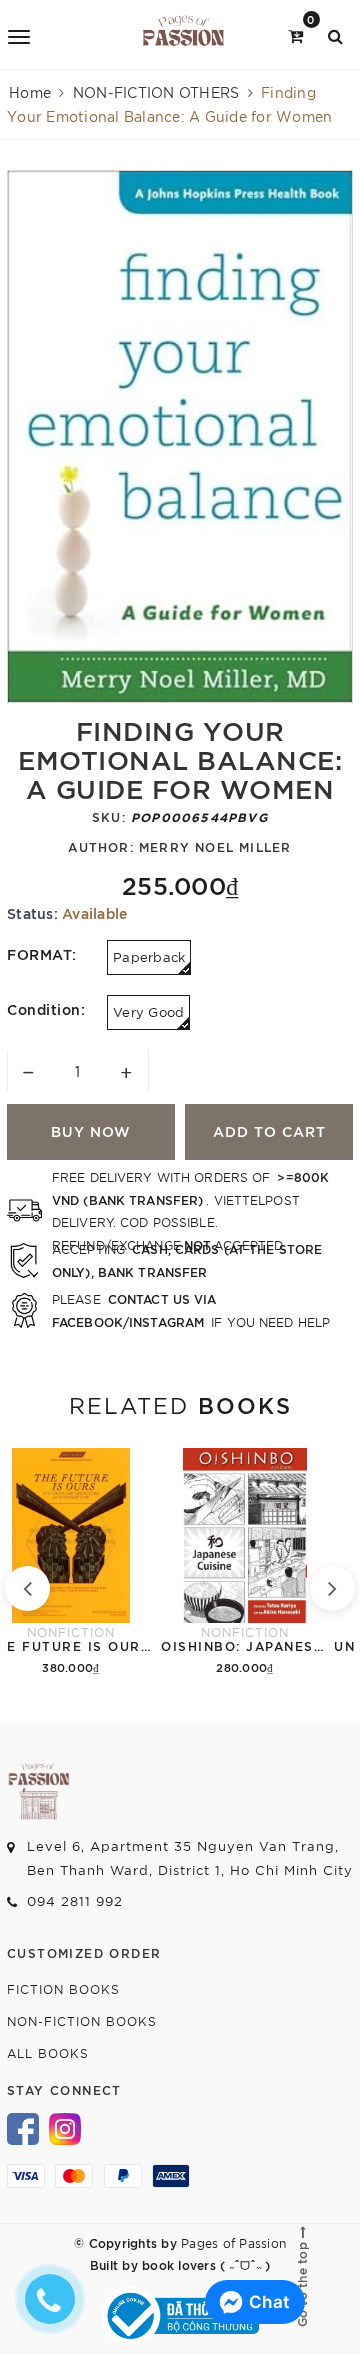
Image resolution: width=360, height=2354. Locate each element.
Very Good (148, 1011)
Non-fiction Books (82, 2020)
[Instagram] (65, 2127)
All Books (48, 2052)
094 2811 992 (75, 1900)
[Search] (335, 34)
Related (180, 1404)
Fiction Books (63, 1988)
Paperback (149, 956)
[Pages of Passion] (183, 34)
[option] (180, 437)
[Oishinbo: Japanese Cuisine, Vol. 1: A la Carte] (245, 1563)
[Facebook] (23, 2127)
